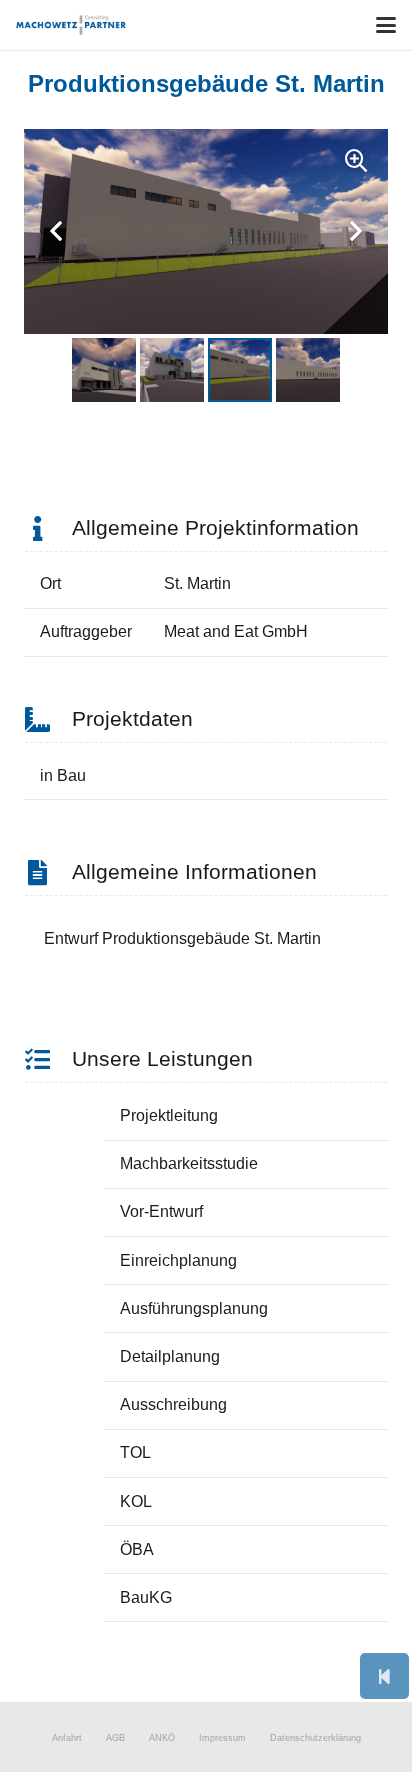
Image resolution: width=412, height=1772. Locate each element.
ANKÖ (162, 1738)
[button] (386, 25)
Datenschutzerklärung (315, 1738)
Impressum (222, 1738)
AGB (115, 1738)
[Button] (384, 1676)
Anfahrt (67, 1738)
